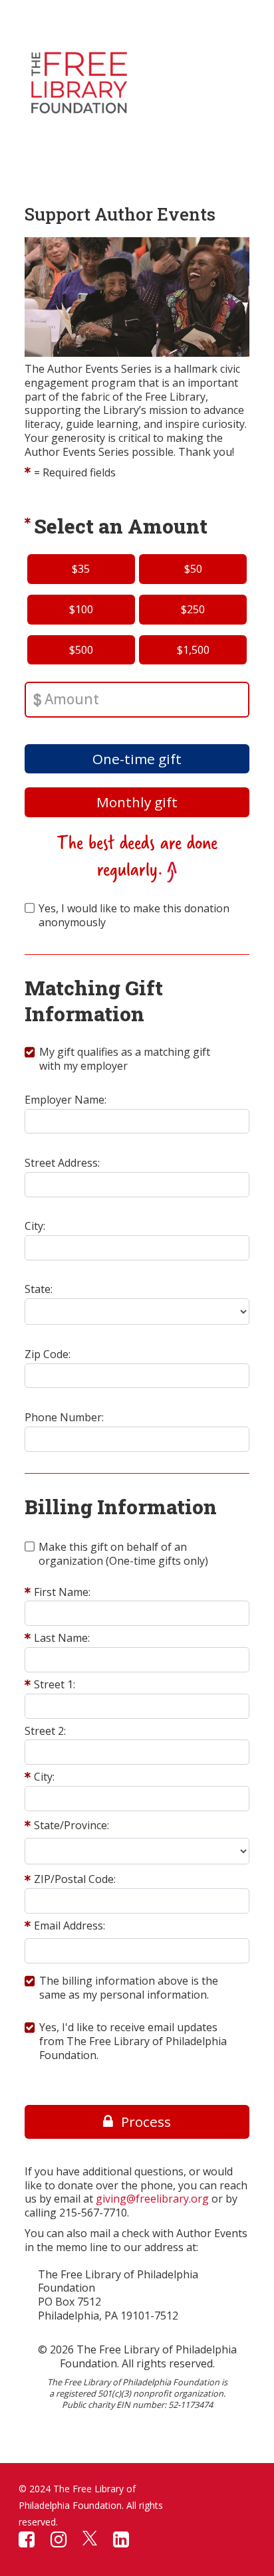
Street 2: (45, 1731)
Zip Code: (48, 1354)
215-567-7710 (93, 2213)
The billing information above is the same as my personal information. (129, 1988)
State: (39, 1289)
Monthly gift (137, 802)
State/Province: (71, 1826)
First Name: (62, 1592)
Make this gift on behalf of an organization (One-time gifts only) (123, 1554)
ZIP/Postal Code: (75, 1879)
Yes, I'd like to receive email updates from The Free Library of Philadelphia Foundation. (133, 2041)
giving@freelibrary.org (152, 2199)
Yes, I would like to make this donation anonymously (134, 916)
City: (35, 1226)
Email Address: (69, 1926)
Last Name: (62, 1638)
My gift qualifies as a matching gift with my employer (125, 1059)
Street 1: (55, 1685)
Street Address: (62, 1163)
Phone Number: (64, 1418)
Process (146, 2122)
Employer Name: (66, 1100)
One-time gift (137, 759)
